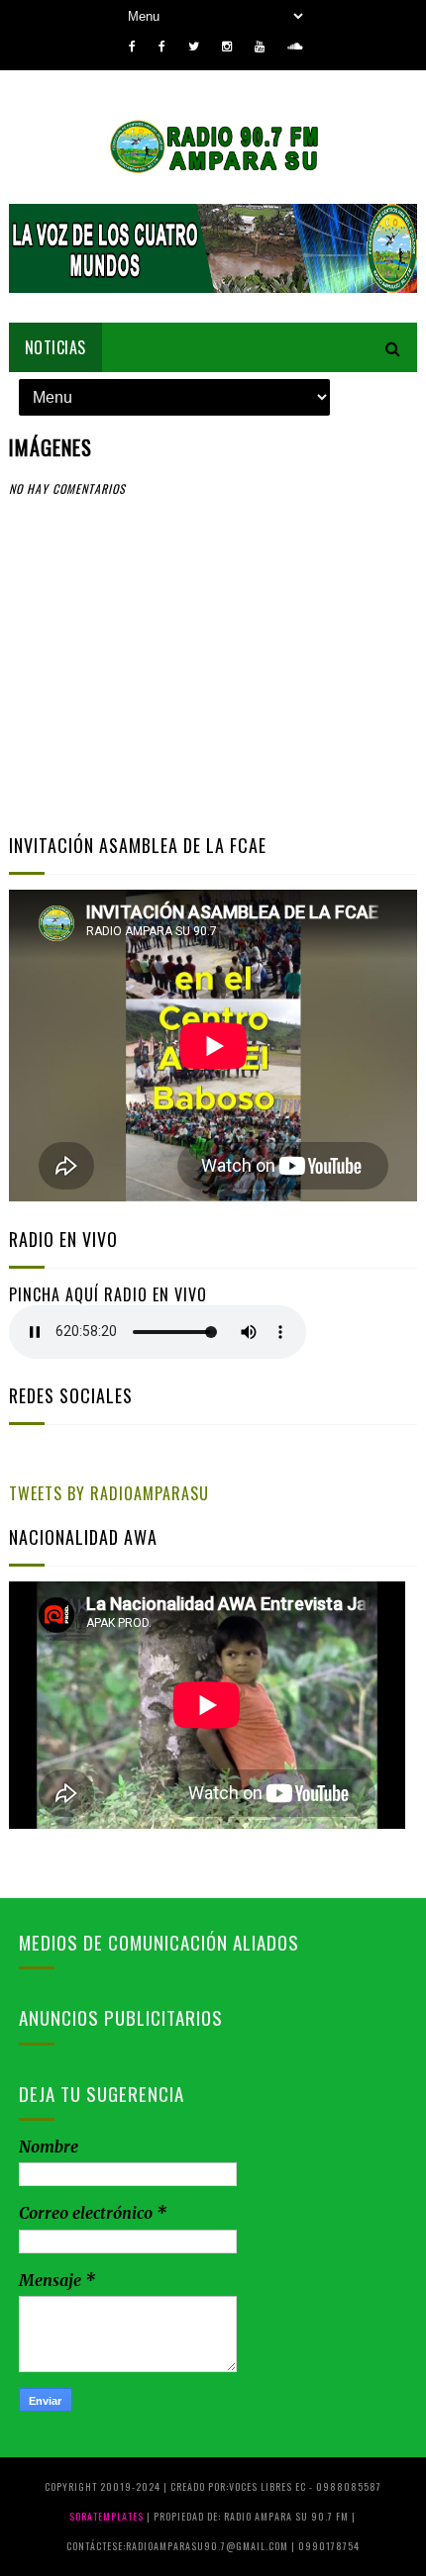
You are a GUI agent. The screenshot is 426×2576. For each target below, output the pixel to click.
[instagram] (227, 47)
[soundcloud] (295, 47)
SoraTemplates (106, 2516)
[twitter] (194, 47)
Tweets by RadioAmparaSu (109, 1493)
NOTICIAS (55, 347)
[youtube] (260, 47)
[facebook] (132, 47)
